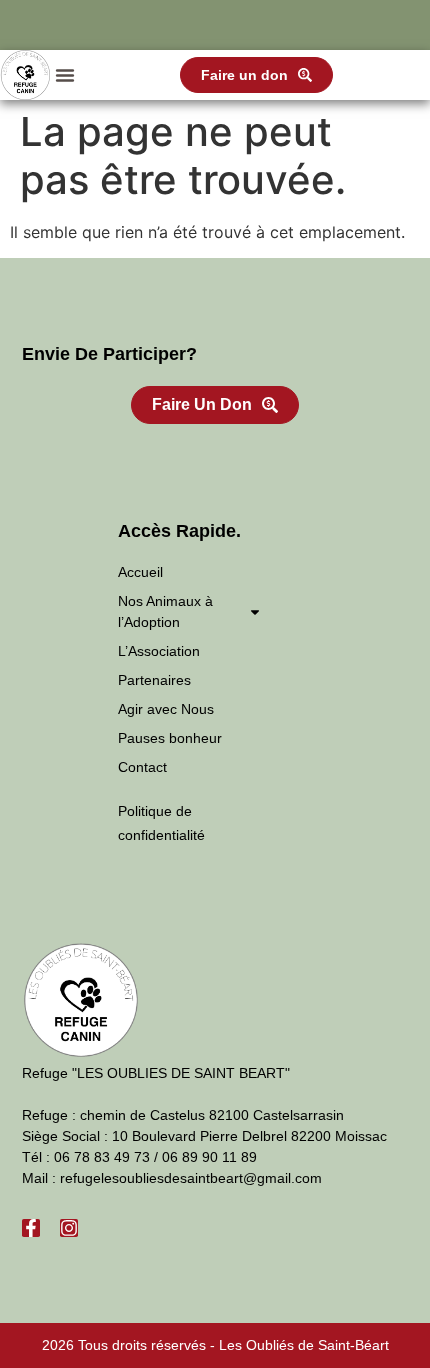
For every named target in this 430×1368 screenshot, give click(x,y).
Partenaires (154, 680)
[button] (65, 75)
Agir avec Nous (166, 709)
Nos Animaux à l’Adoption (165, 611)
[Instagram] (69, 1228)
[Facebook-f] (31, 1228)
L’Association (159, 651)
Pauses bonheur (170, 738)
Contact (142, 767)
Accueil (140, 572)
